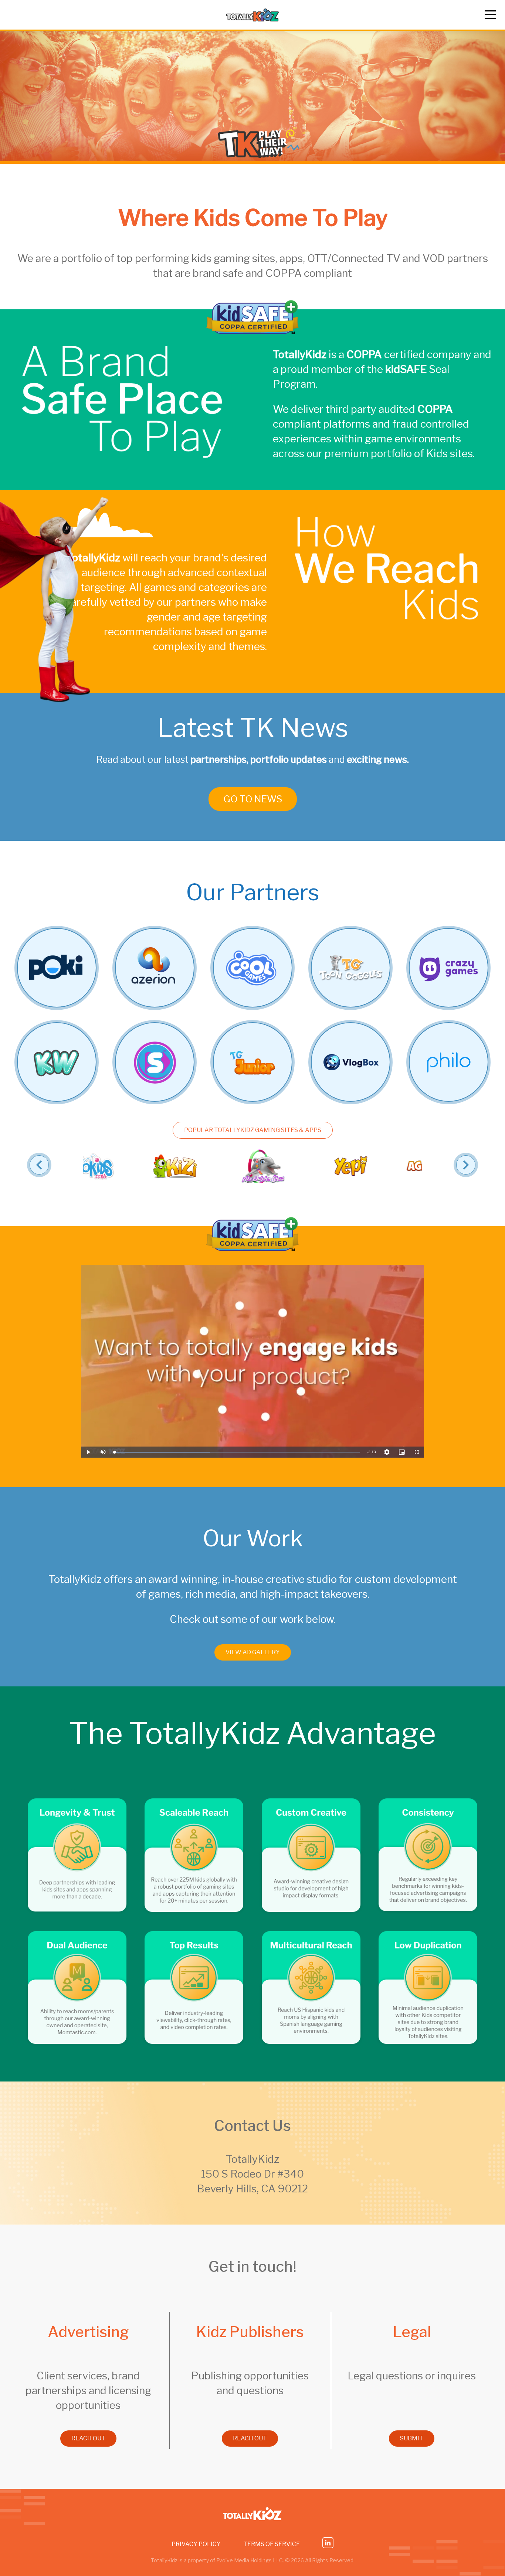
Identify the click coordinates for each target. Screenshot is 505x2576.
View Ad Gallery (253, 1652)
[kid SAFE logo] (253, 332)
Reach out (88, 2438)
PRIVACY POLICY (196, 2544)
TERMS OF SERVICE (272, 2544)
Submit (412, 2438)
